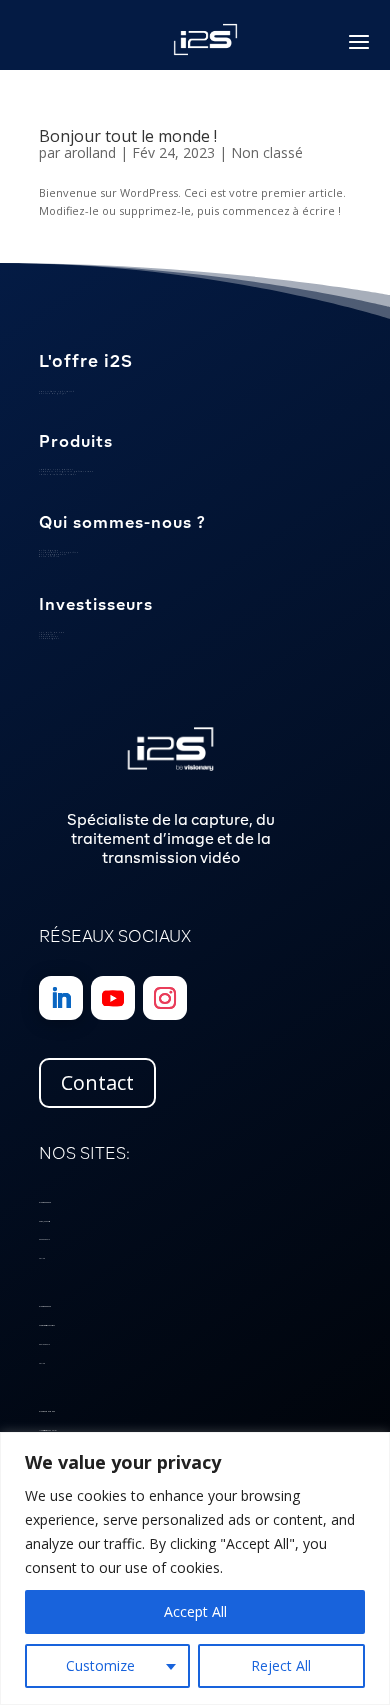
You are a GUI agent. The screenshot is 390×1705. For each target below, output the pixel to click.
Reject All (281, 1665)
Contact (97, 1082)
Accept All (195, 1611)
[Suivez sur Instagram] (165, 998)
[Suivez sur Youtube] (113, 998)
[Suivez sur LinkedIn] (61, 998)
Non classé (267, 152)
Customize (100, 1665)
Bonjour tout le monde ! (128, 136)
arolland (90, 152)
